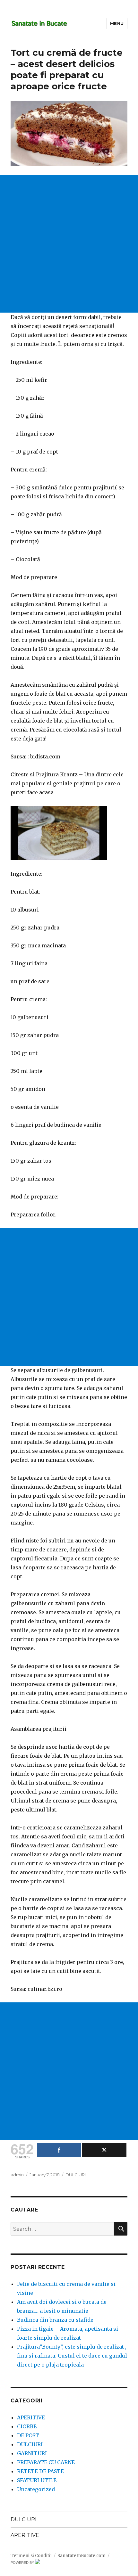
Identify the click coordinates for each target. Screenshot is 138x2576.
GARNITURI (32, 2453)
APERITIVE (31, 2417)
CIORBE (27, 2426)
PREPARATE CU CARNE (46, 2462)
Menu (117, 23)
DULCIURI (76, 2175)
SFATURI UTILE (37, 2480)
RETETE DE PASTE (40, 2471)
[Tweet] (104, 2150)
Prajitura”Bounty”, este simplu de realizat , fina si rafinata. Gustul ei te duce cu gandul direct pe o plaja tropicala (72, 2356)
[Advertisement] (69, 244)
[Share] (59, 2150)
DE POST (28, 2435)
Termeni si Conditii (31, 2556)
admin (17, 2175)
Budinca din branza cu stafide (55, 2320)
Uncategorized (36, 2489)
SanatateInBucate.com (82, 2556)
